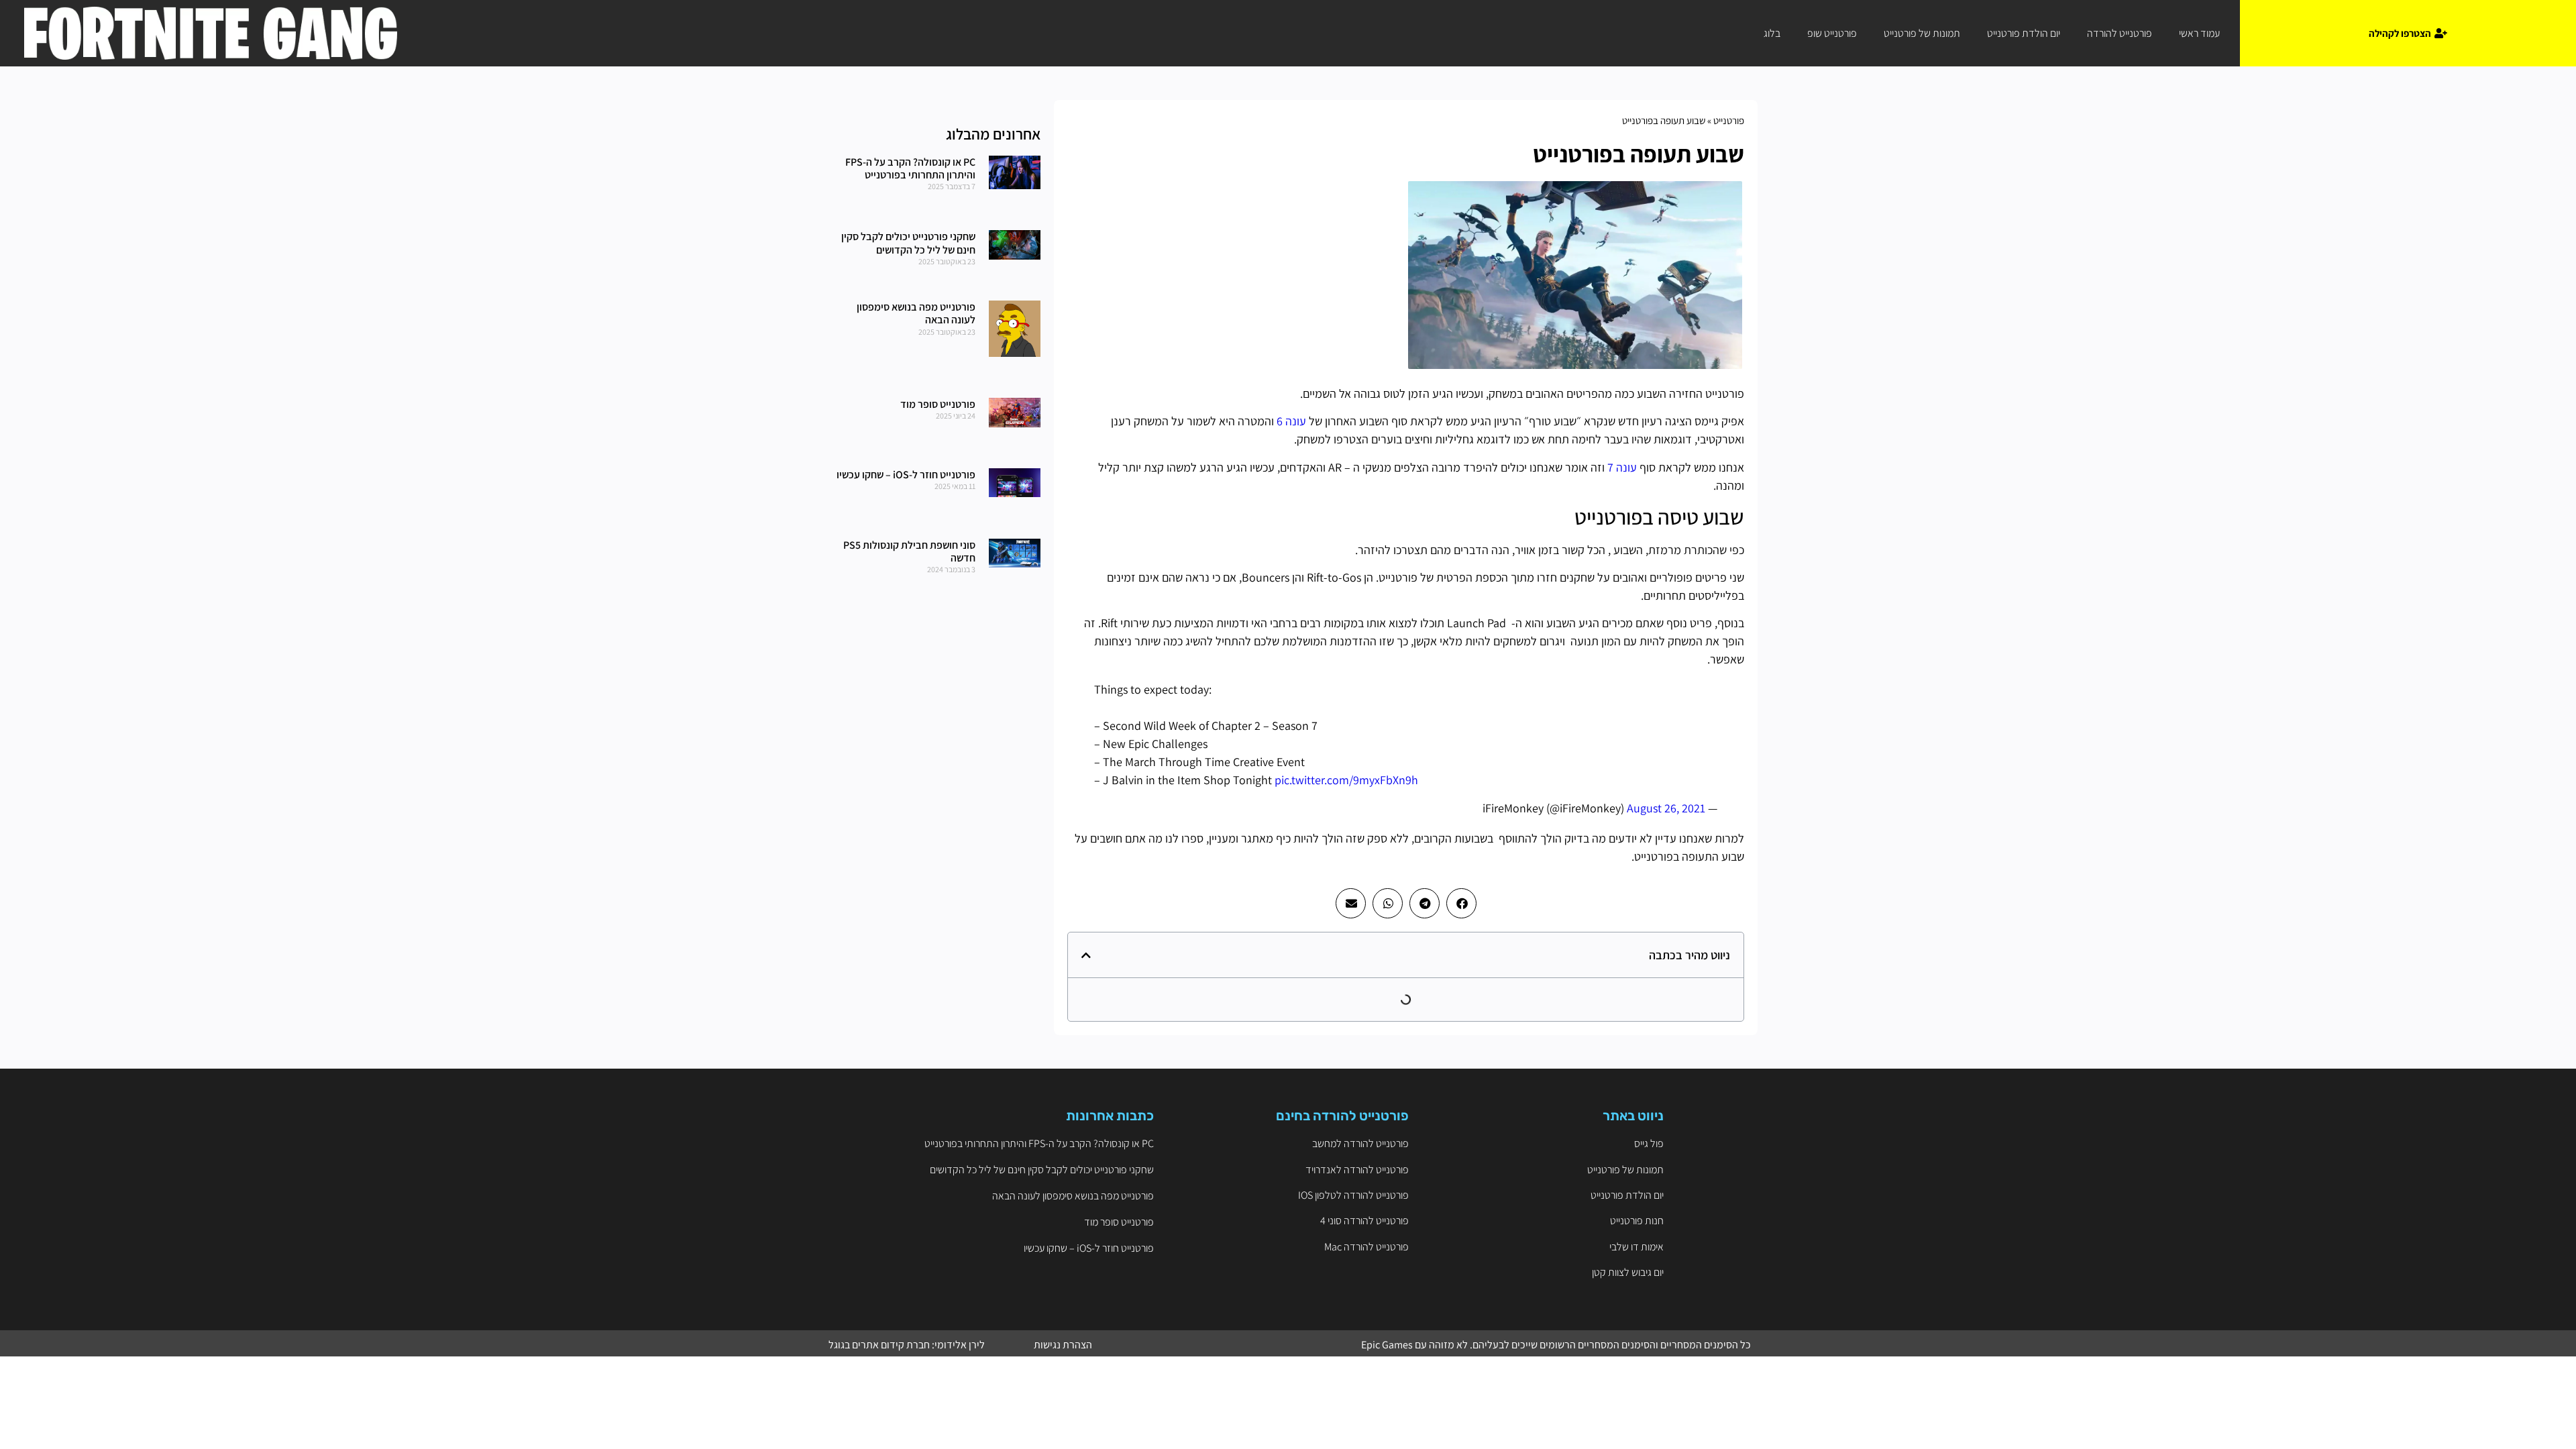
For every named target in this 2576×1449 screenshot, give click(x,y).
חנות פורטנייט (1637, 1221)
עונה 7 (1622, 467)
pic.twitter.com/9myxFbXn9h (1346, 780)
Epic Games (1387, 1345)
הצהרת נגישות (1063, 1345)
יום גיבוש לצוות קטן (1628, 1272)
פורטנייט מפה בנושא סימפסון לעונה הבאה (916, 313)
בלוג (1772, 33)
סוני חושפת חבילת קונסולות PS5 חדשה (909, 551)
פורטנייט (1729, 120)
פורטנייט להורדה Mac (1366, 1247)
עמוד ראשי (2199, 33)
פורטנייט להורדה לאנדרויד (1357, 1170)
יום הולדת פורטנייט (2024, 33)
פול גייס (1649, 1143)
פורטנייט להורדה (2119, 33)
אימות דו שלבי (1636, 1247)
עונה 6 (1291, 421)
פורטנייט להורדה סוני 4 (1364, 1221)
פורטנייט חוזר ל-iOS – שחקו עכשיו (906, 475)
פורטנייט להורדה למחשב (1360, 1143)
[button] (1461, 903)
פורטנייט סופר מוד (938, 404)
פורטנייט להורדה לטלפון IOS (1353, 1195)
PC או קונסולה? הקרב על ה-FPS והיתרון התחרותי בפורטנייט (910, 168)
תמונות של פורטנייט (1922, 33)
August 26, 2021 (1666, 808)
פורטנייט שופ (1832, 33)
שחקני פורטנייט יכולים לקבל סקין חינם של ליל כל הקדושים (908, 243)
